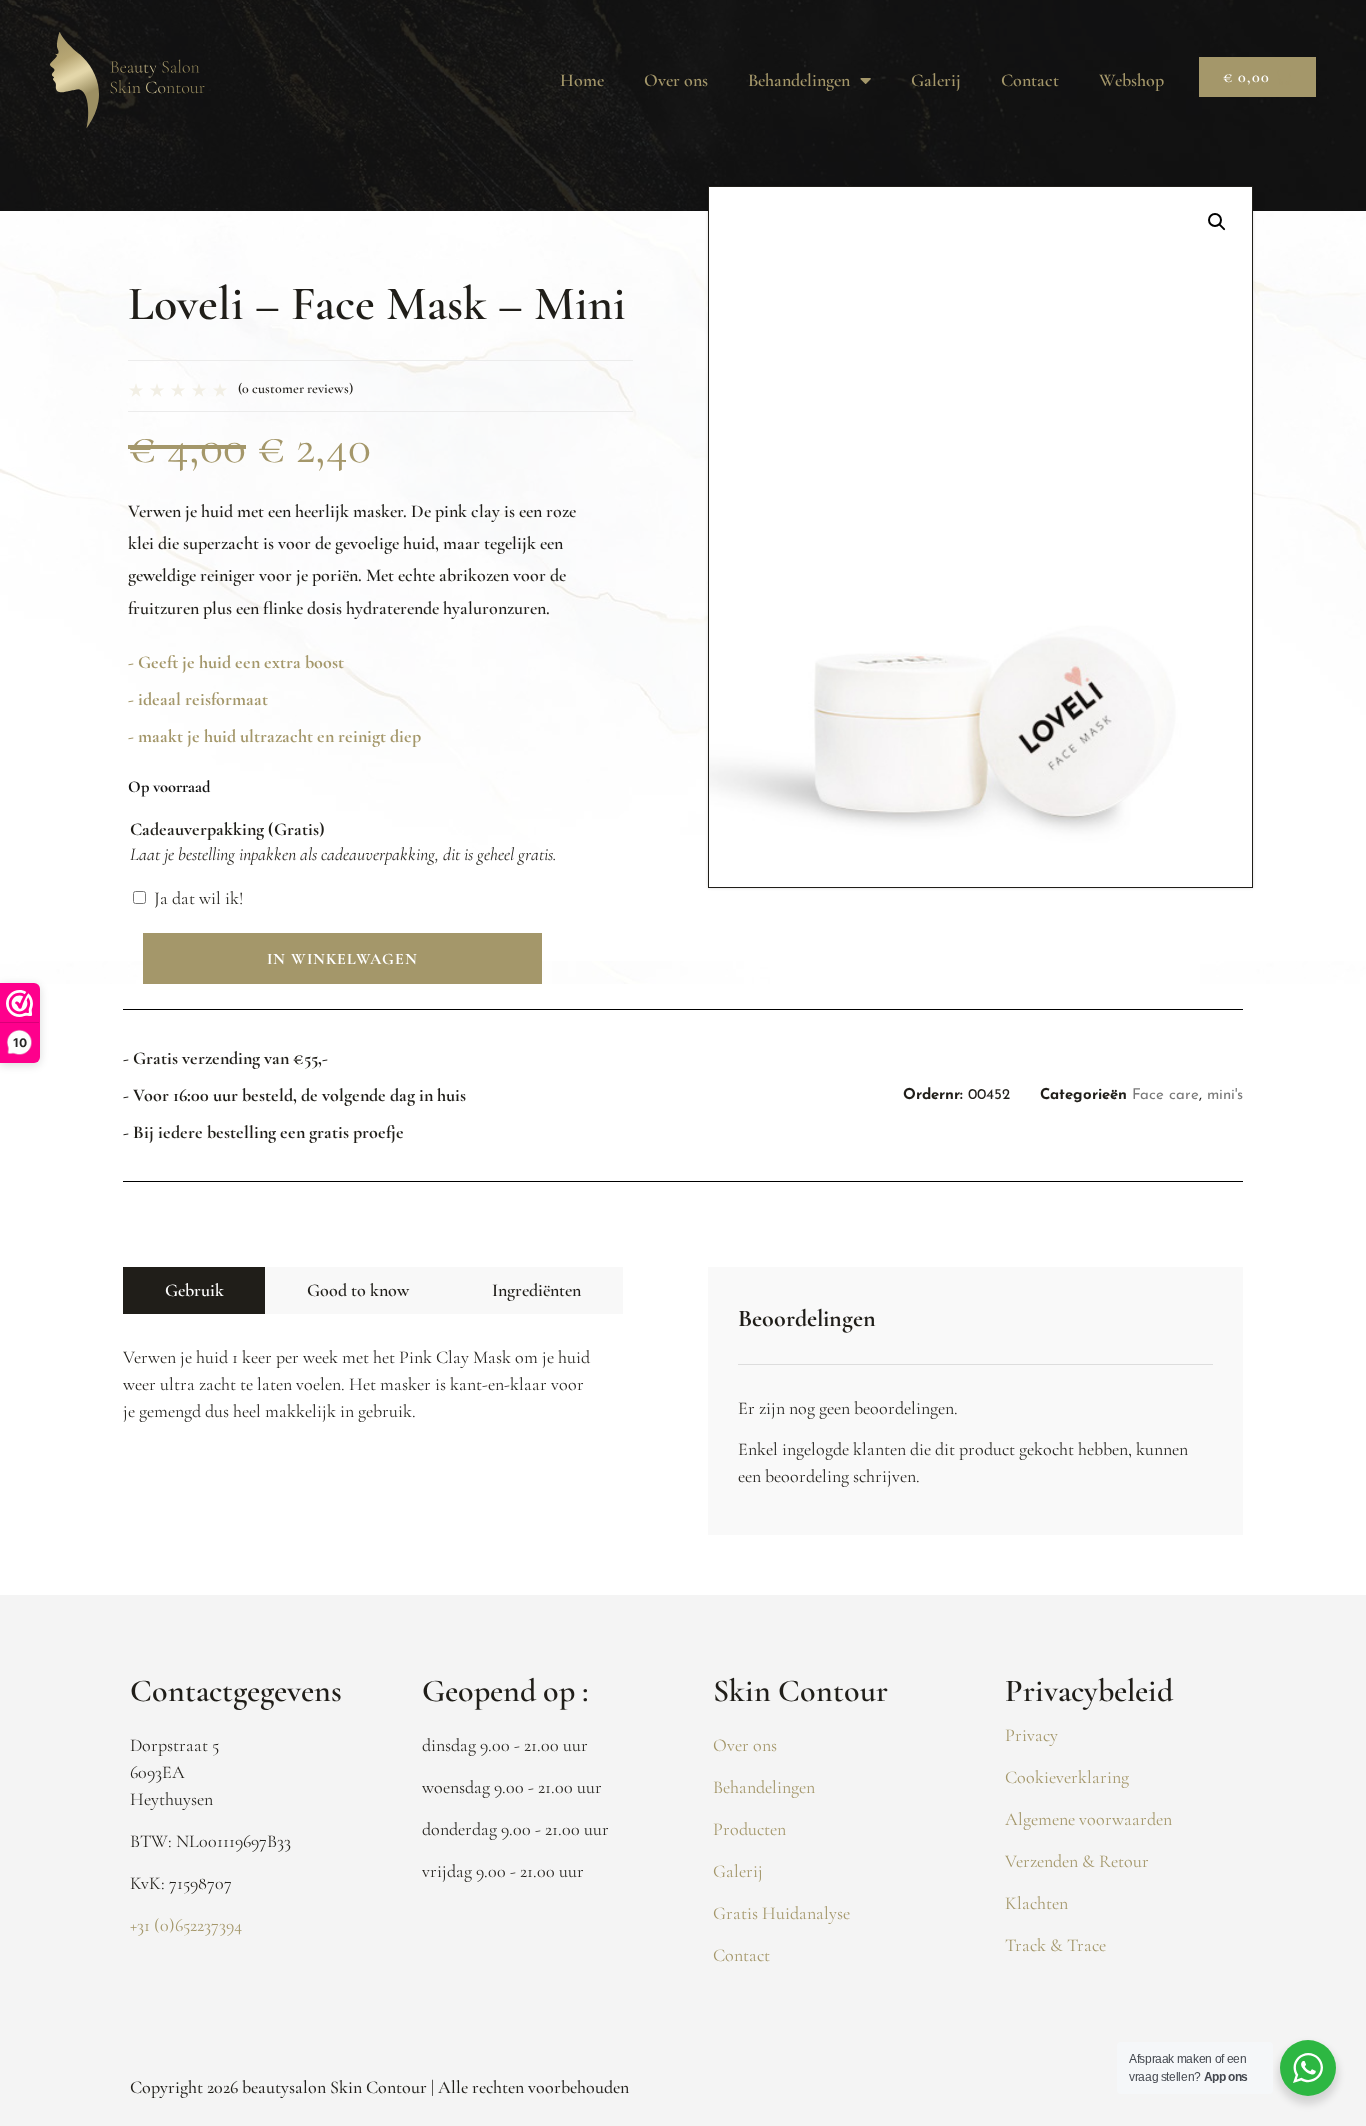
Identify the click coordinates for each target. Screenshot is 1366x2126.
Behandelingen (799, 80)
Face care (1165, 1095)
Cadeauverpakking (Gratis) (227, 829)
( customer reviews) (295, 388)
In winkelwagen (342, 959)
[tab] (194, 1290)
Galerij (936, 80)
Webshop (1131, 80)
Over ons (676, 80)
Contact (1030, 80)
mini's (1225, 1095)
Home (582, 80)
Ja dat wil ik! (198, 898)
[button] (1217, 222)
